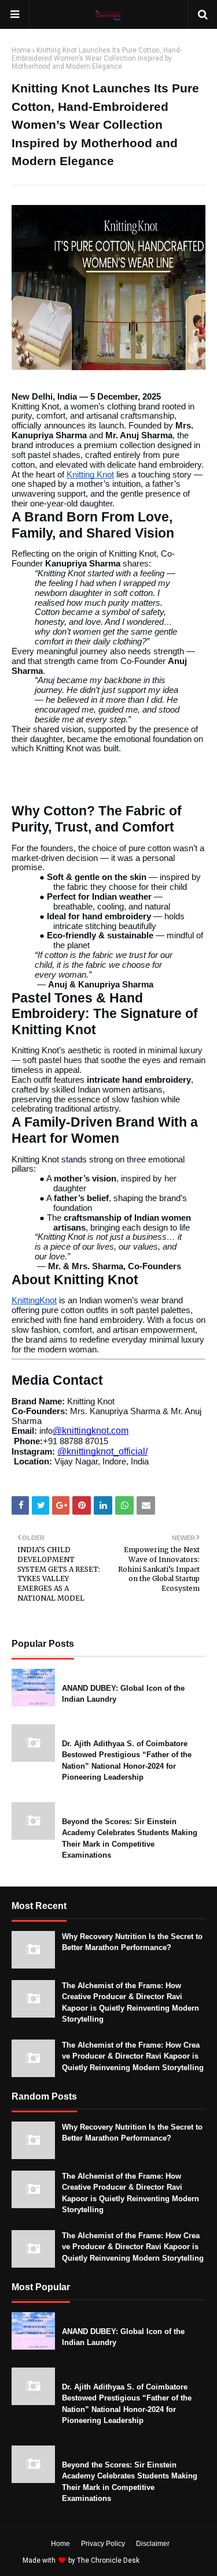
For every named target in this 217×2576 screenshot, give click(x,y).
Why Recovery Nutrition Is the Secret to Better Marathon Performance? (132, 1942)
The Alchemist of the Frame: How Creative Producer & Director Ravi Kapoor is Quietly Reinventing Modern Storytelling (130, 2003)
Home (21, 50)
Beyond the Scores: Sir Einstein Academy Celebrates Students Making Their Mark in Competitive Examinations (130, 1839)
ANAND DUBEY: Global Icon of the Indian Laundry (123, 1694)
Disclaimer (153, 2544)
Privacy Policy (103, 2544)
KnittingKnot (34, 1300)
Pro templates (172, 2560)
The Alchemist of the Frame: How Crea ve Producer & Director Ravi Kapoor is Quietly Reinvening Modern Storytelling (133, 2056)
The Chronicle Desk (108, 2560)
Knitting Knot (90, 475)
